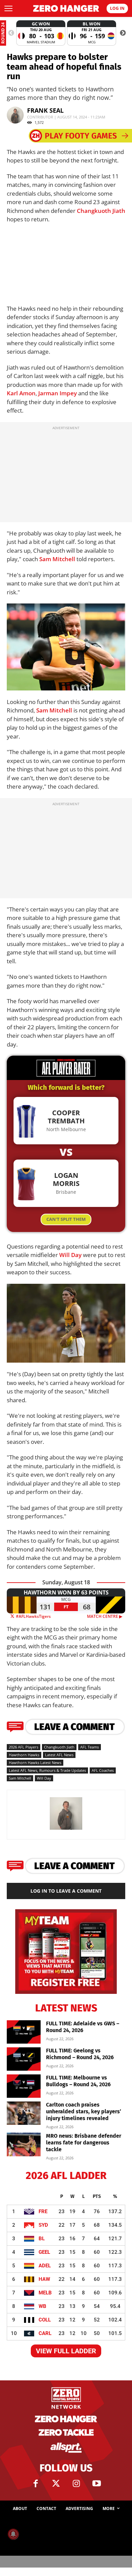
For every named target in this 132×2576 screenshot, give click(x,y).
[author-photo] (66, 1829)
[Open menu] (8, 8)
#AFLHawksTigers (33, 1616)
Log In (117, 8)
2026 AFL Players (24, 1747)
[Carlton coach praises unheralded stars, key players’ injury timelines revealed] (24, 2113)
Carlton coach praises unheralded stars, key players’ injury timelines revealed (84, 2111)
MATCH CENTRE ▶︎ (106, 1616)
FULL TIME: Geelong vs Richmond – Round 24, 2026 (80, 2054)
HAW (44, 2279)
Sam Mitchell (57, 559)
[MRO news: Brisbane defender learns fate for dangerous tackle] (24, 2144)
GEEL (44, 2252)
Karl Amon (21, 393)
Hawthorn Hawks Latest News (35, 1763)
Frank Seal (45, 110)
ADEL (45, 2266)
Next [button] (123, 33)
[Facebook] (36, 2484)
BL (42, 2239)
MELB (45, 2293)
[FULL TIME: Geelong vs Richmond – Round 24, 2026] (24, 2059)
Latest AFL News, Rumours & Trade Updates (47, 1770)
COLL (45, 2320)
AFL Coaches (103, 1770)
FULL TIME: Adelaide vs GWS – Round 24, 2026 (83, 2027)
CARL (45, 2333)
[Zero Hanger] (66, 8)
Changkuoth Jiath (101, 211)
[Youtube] (96, 2484)
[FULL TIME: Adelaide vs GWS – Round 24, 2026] (24, 2032)
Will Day (70, 1255)
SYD (43, 2225)
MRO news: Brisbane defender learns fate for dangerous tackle (84, 2143)
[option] (41, 33)
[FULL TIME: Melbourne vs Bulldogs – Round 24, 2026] (24, 2086)
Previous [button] (11, 33)
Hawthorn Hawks (24, 1755)
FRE (43, 2211)
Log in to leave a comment (66, 1891)
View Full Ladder (66, 2351)
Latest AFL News (59, 1755)
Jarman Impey (58, 393)
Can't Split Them (66, 1219)
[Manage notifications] (13, 2534)
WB (42, 2306)
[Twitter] (56, 2484)
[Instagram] (76, 2484)
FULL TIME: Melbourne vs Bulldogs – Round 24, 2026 (78, 2081)
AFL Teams (90, 1747)
